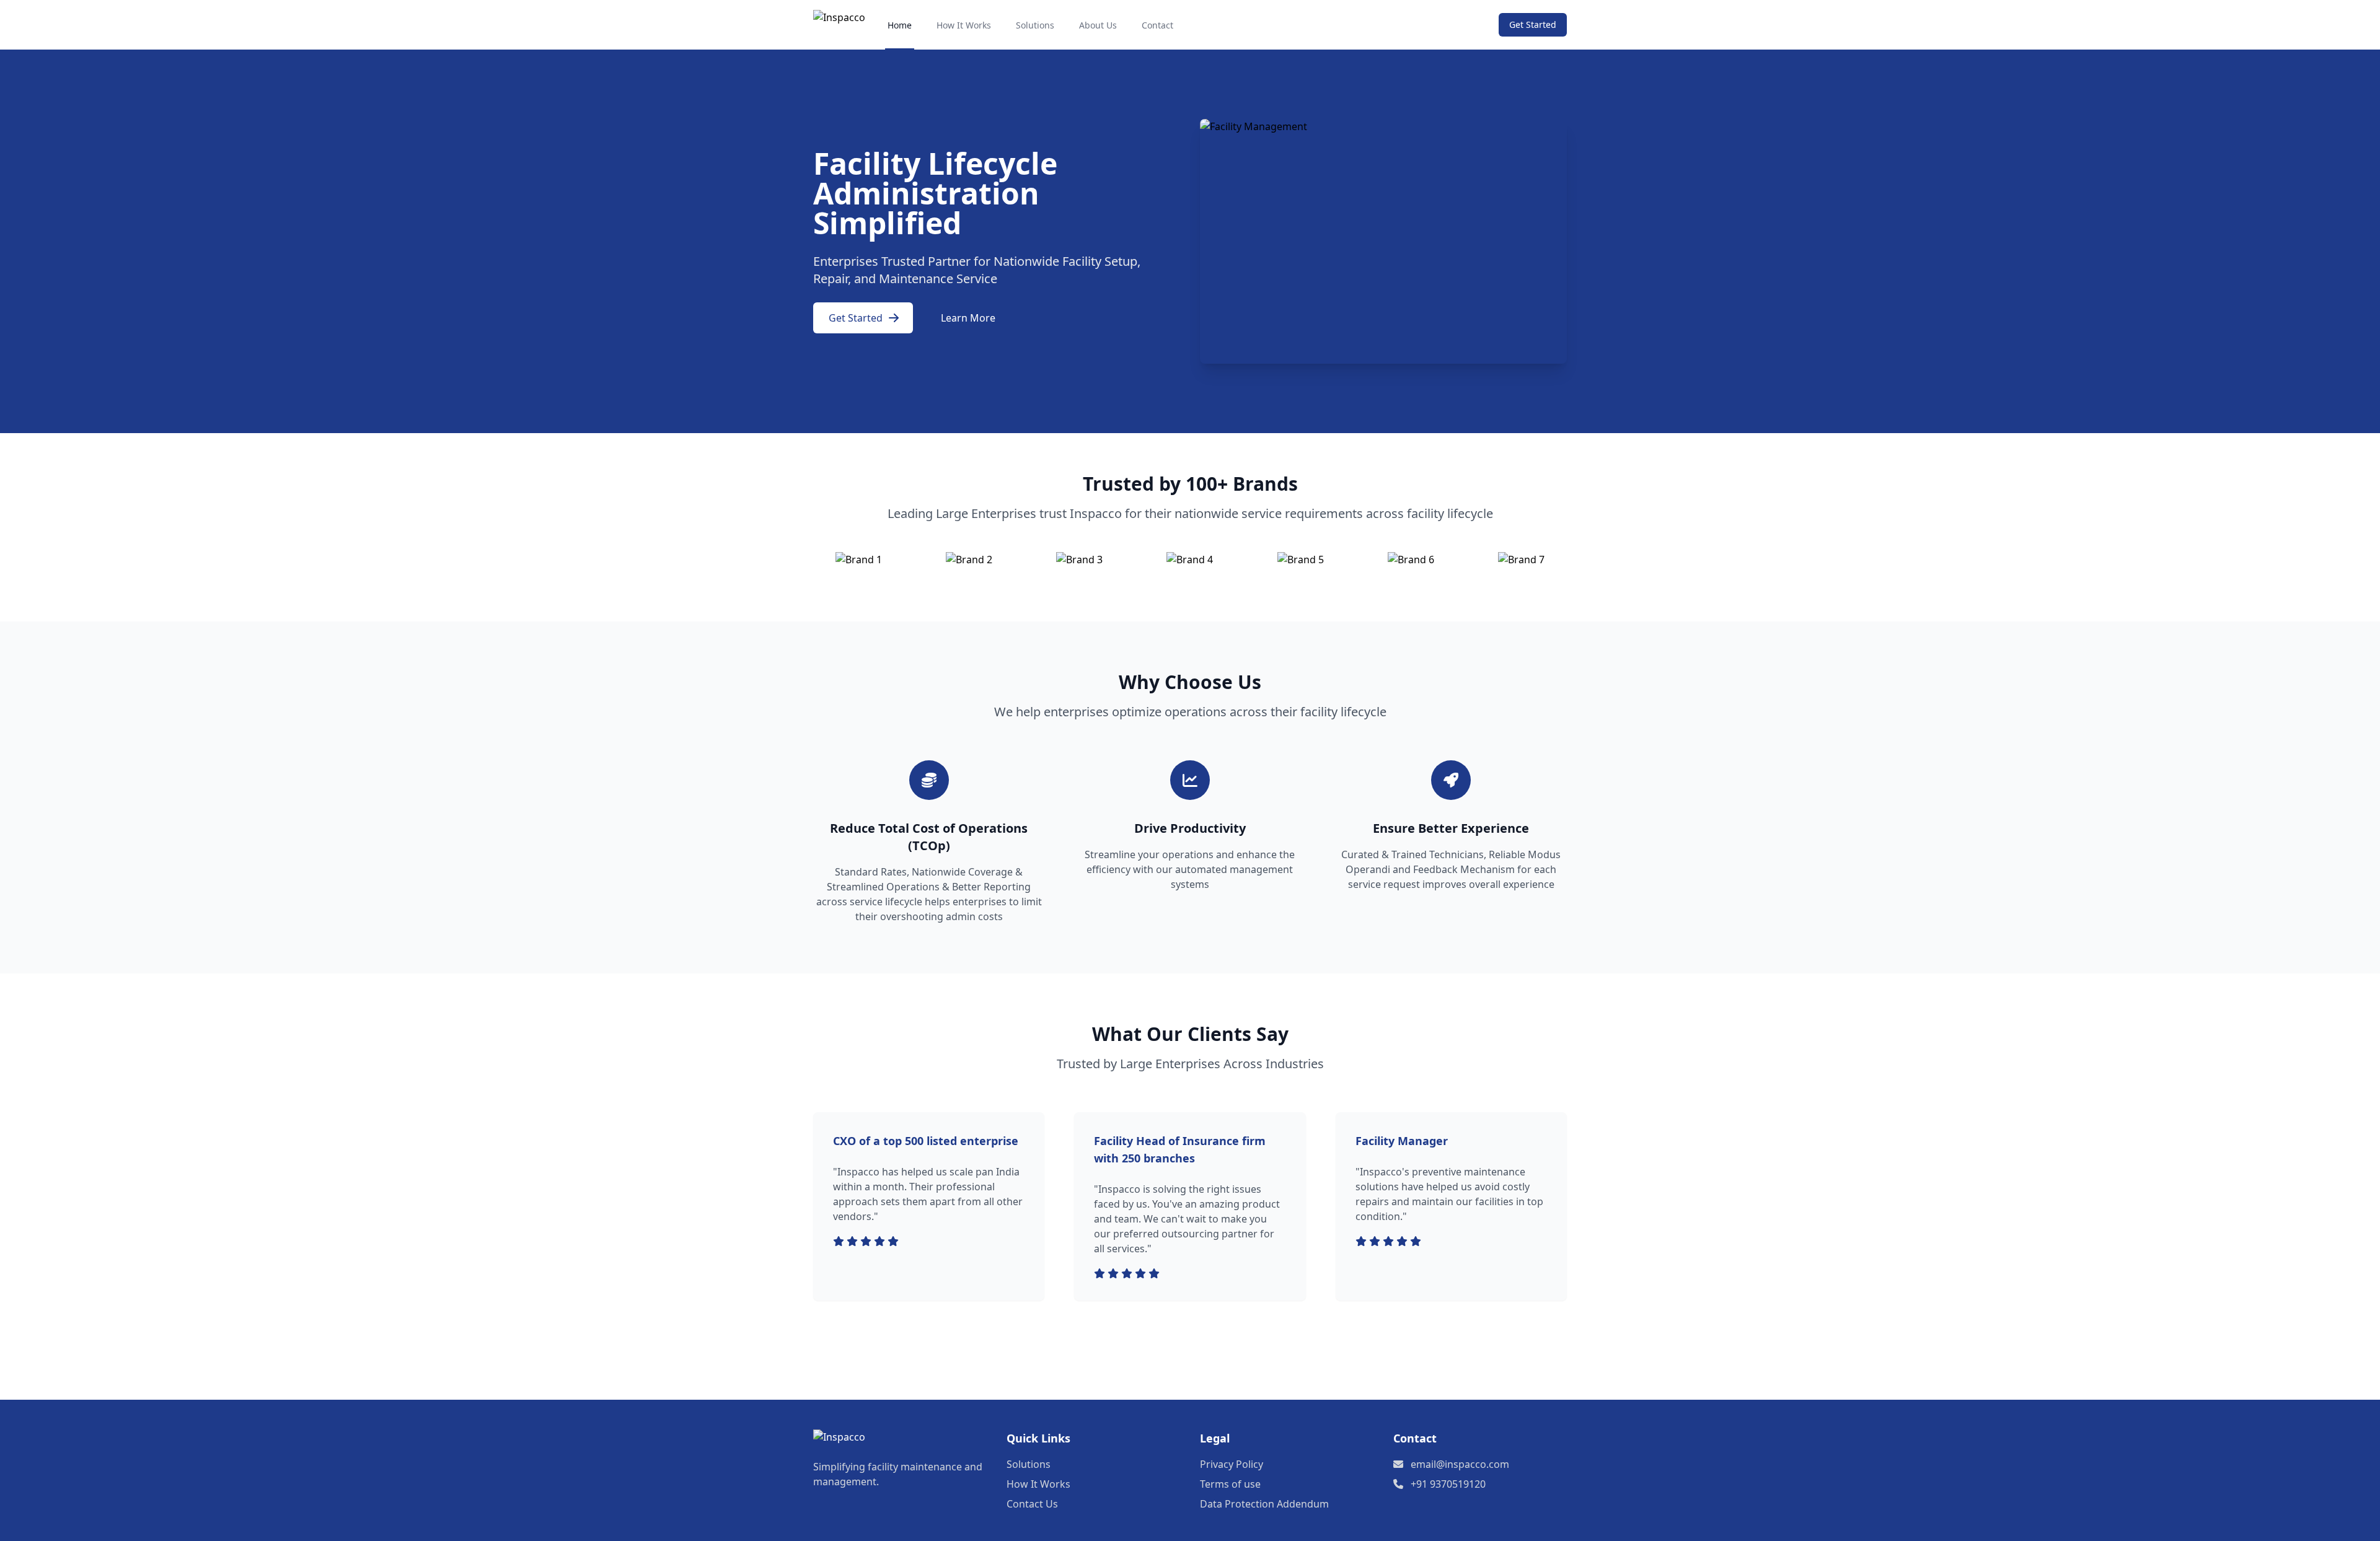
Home (900, 25)
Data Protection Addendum (1264, 1504)
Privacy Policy (1232, 1464)
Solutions (1035, 25)
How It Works (964, 25)
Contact (1157, 25)
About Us (1098, 25)
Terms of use (1230, 1484)
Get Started (1533, 24)
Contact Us (1032, 1504)
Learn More (968, 318)
